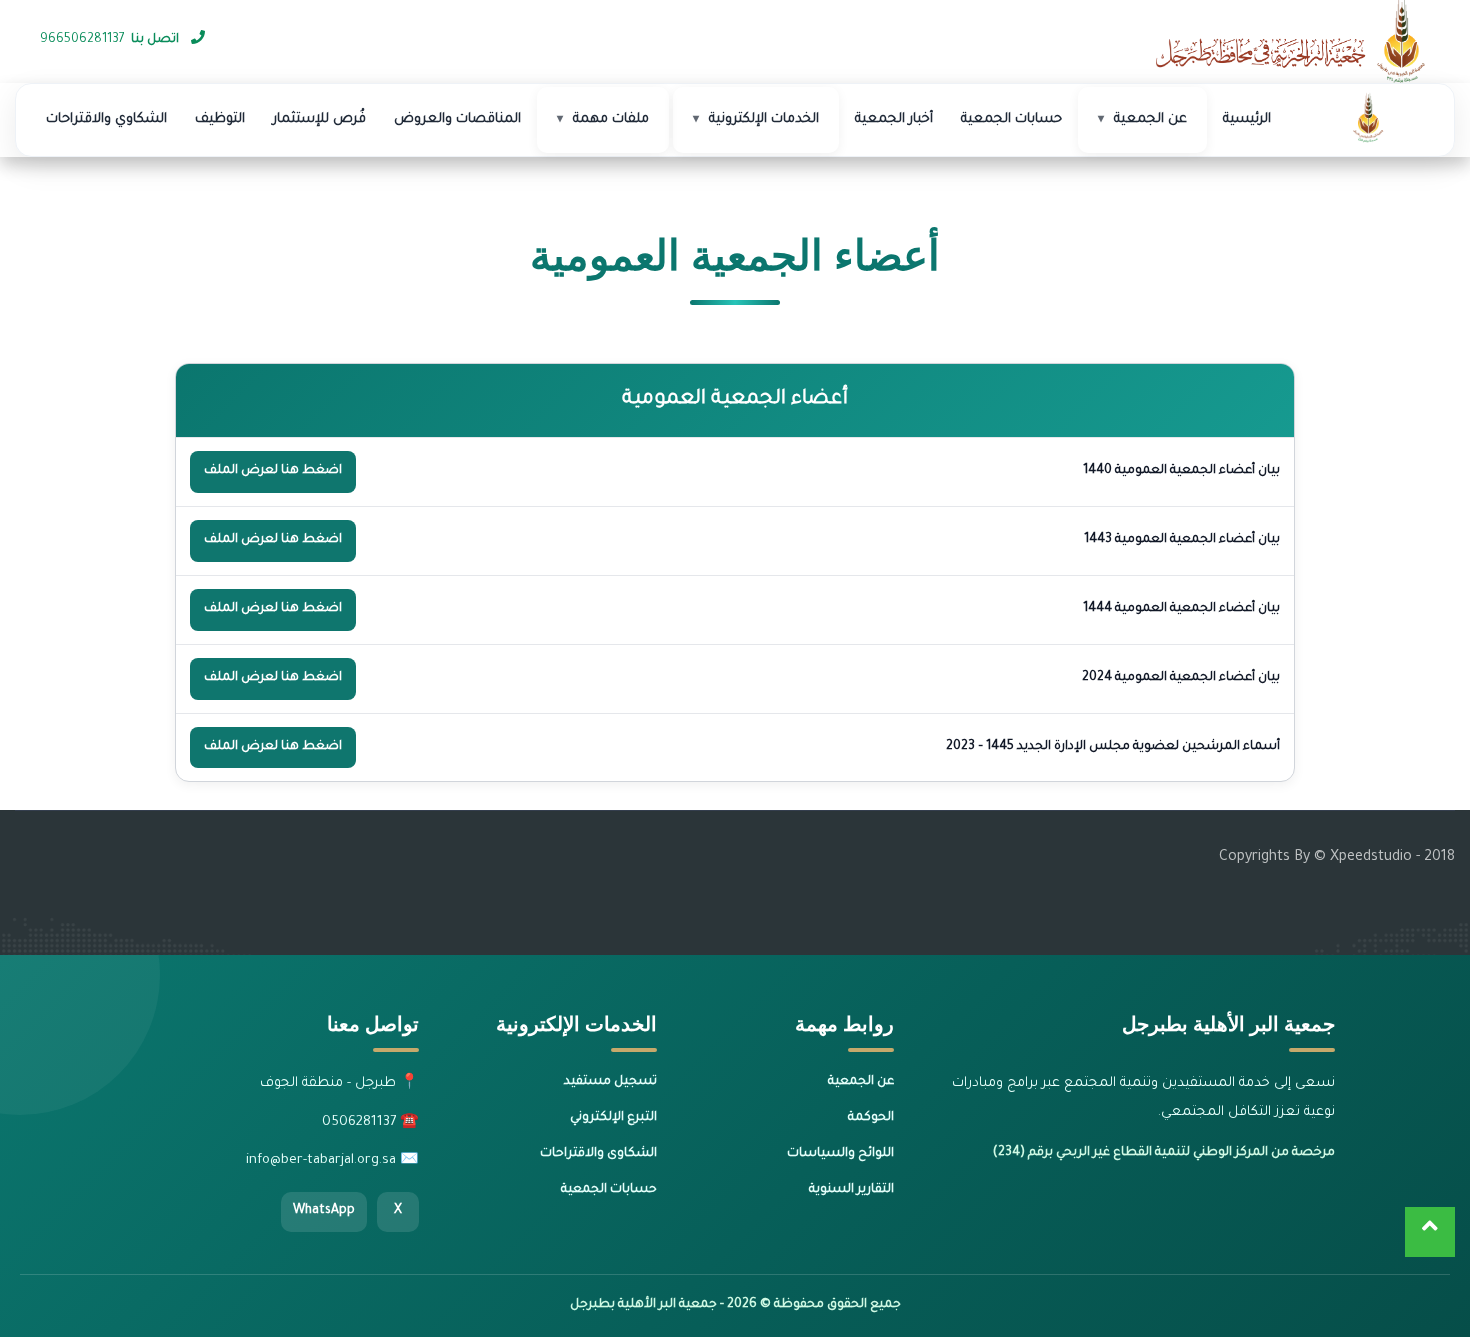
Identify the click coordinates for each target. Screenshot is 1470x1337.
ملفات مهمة (611, 119)
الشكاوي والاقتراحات (106, 119)
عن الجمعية (1150, 119)
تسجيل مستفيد (610, 1082)
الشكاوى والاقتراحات (598, 1154)
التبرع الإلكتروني (613, 1118)
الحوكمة (871, 1118)
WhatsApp (324, 1211)
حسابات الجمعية (1011, 119)
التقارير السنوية (851, 1190)
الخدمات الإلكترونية (764, 119)
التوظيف (220, 119)
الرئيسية (1247, 119)
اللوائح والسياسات (840, 1154)
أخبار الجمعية (894, 119)
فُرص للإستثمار (319, 119)
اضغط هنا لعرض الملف (273, 471)
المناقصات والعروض (457, 119)
